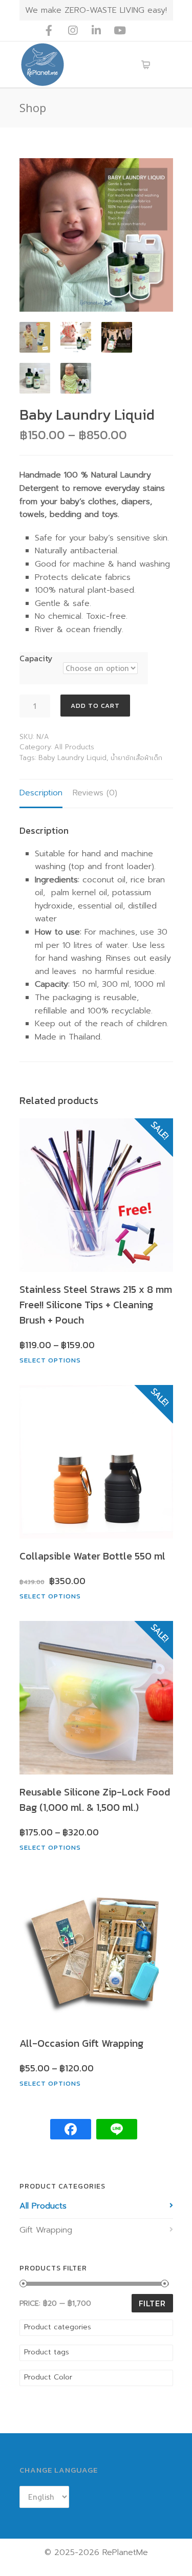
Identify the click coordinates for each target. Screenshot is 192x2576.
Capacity (36, 658)
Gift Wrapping (46, 2230)
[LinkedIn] (96, 31)
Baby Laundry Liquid (72, 758)
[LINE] (143, 31)
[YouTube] (120, 31)
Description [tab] (41, 793)
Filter (152, 2303)
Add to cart (95, 706)
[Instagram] (73, 31)
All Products (74, 747)
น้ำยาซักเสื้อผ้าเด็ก (136, 758)
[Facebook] (49, 31)
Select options (50, 1360)
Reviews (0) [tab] (95, 793)
